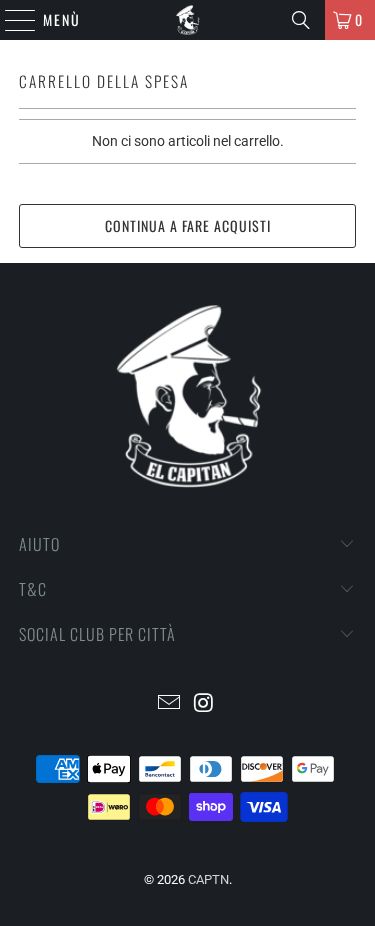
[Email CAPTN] (169, 704)
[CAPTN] (188, 20)
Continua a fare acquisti (188, 225)
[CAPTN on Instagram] (204, 704)
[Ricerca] (301, 20)
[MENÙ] (10, 20)
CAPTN (208, 879)
